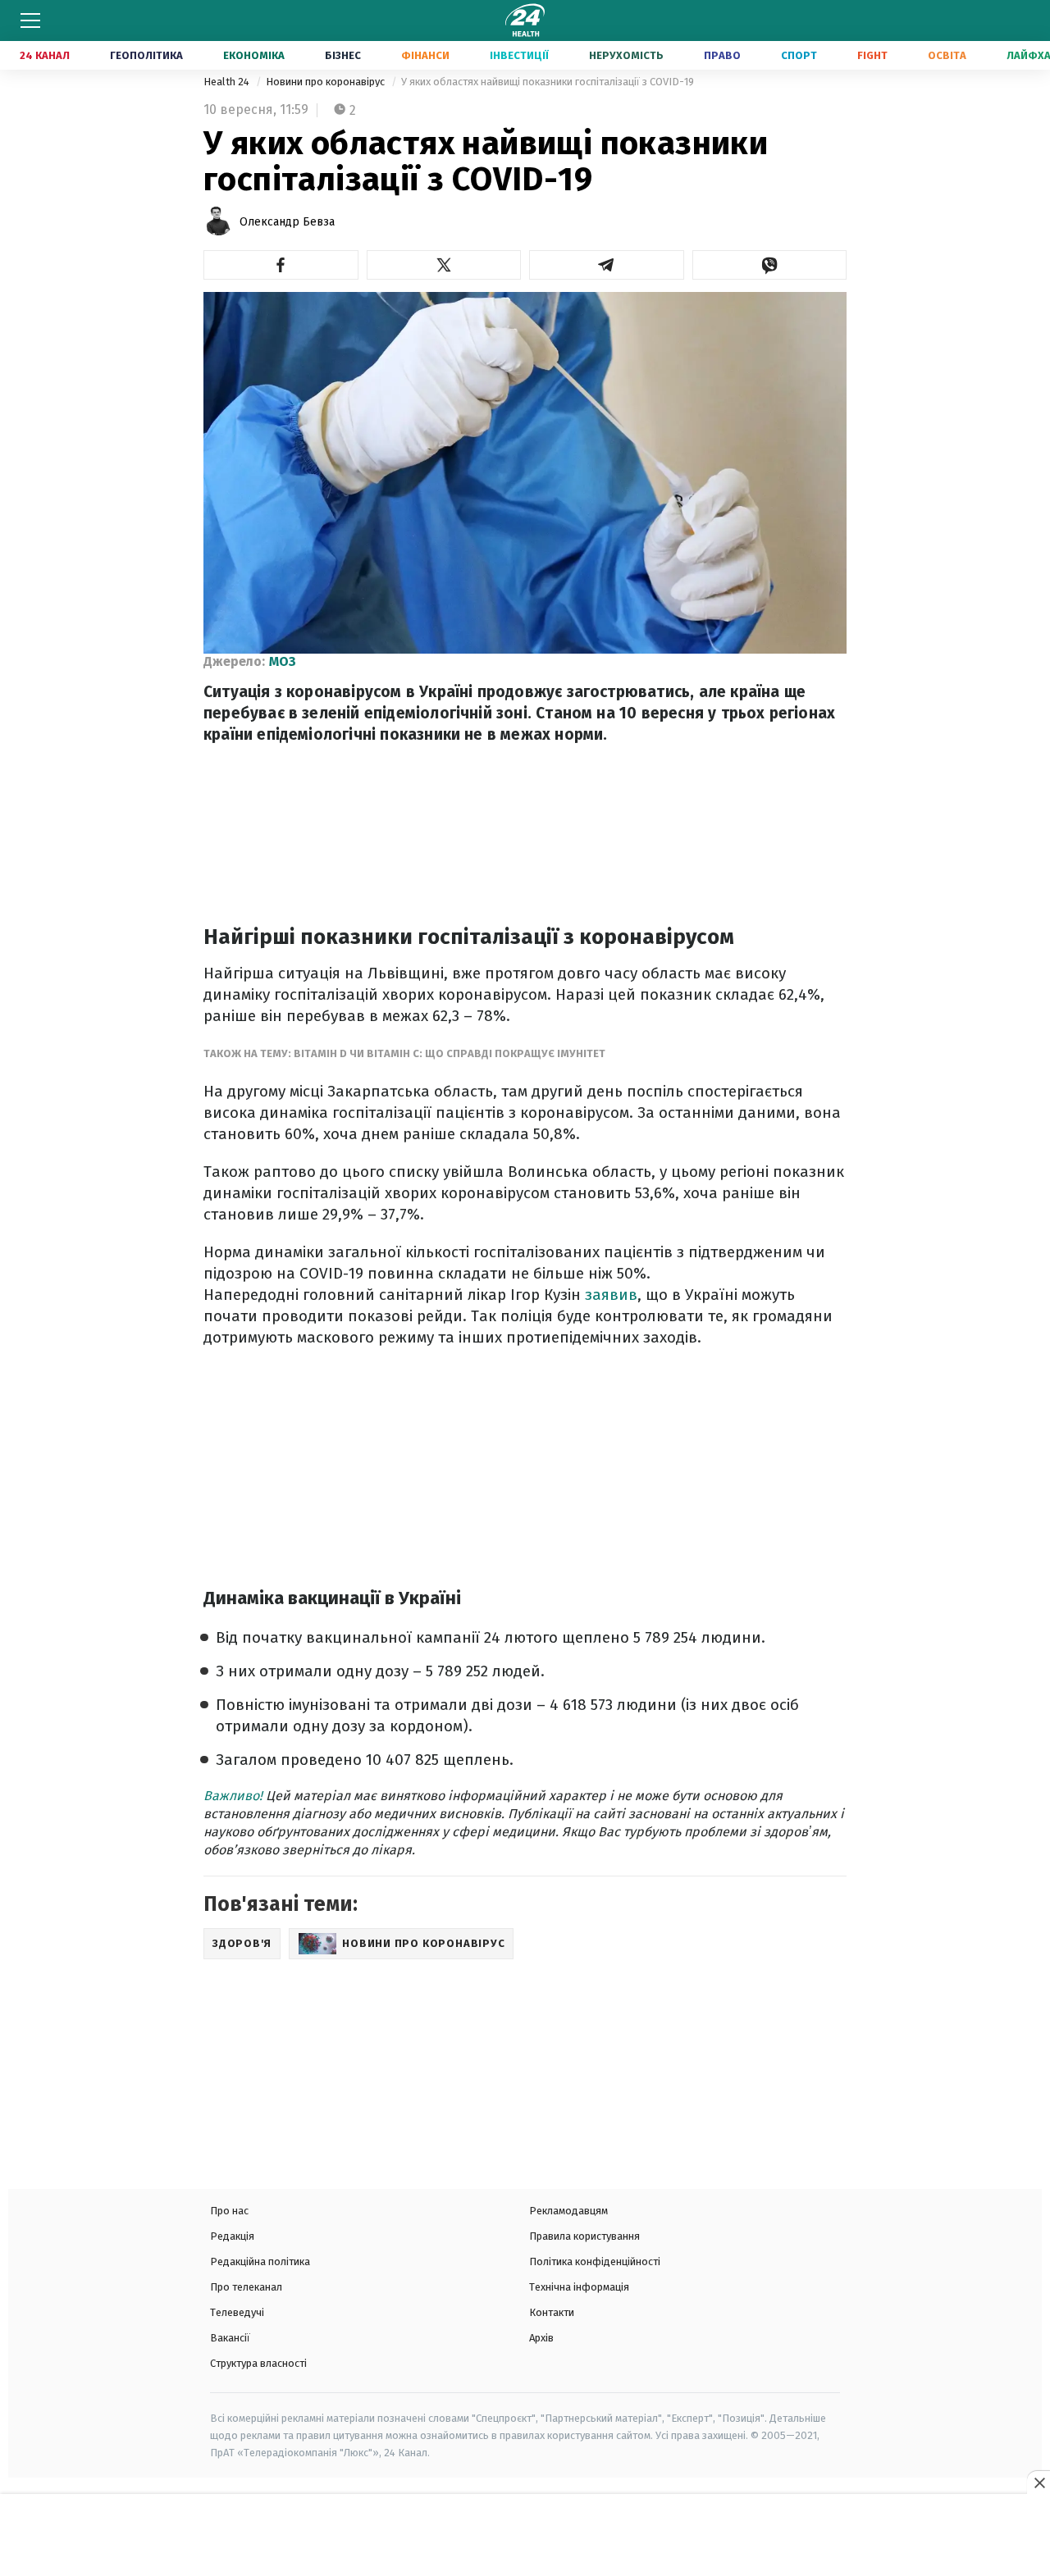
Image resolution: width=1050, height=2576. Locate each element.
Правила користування (584, 2236)
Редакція (232, 2236)
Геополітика (146, 55)
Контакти (552, 2312)
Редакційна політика (260, 2261)
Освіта (947, 55)
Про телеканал (246, 2287)
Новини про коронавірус (326, 82)
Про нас (229, 2211)
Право (722, 55)
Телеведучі (237, 2312)
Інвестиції (519, 55)
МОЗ (283, 661)
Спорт (799, 55)
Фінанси (425, 55)
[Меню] (30, 21)
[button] (281, 265)
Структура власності (258, 2363)
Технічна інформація (579, 2287)
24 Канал (45, 55)
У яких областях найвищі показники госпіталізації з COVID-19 (548, 82)
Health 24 (228, 82)
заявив (611, 1295)
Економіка (254, 55)
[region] (525, 2537)
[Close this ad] (1039, 2483)
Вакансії (230, 2338)
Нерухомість (626, 55)
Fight (872, 55)
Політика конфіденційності (595, 2261)
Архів (541, 2338)
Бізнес (343, 55)
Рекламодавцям (568, 2211)
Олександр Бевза (287, 222)
